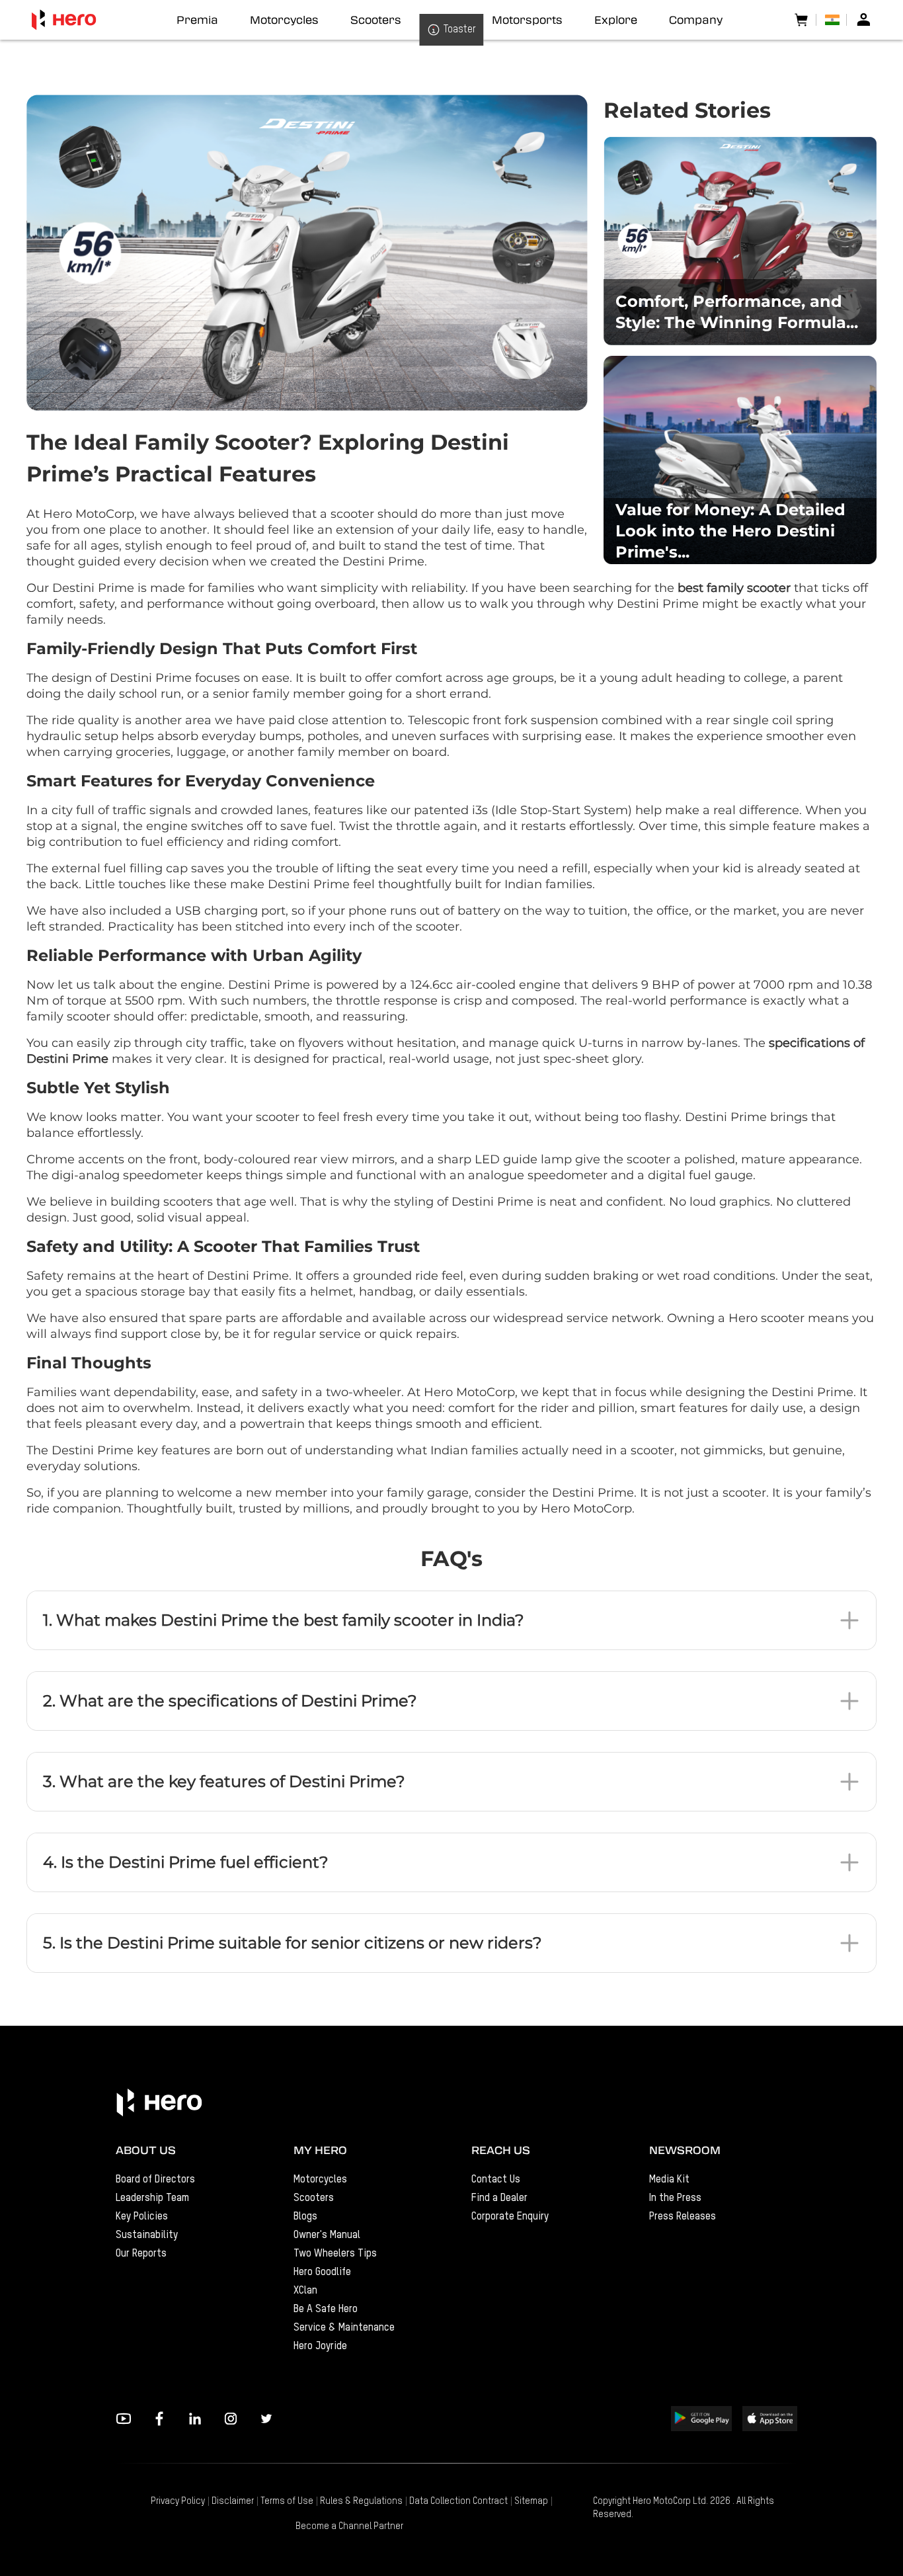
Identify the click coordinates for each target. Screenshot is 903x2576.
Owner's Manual (327, 2235)
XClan (305, 2291)
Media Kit (669, 2180)
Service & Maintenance (344, 2328)
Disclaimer (233, 2501)
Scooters (314, 2198)
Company (696, 20)
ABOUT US (146, 2150)
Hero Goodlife (322, 2272)
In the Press (675, 2198)
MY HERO (320, 2150)
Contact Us (496, 2180)
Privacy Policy (178, 2501)
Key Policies (142, 2217)
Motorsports (527, 20)
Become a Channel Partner (349, 2526)
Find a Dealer (499, 2198)
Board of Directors (155, 2180)
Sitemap (531, 2501)
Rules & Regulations (361, 2501)
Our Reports (141, 2254)
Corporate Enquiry (510, 2217)
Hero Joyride (320, 2347)
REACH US (501, 2150)
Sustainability (147, 2235)
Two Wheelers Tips (335, 2254)
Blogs (305, 2217)
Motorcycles (320, 2180)
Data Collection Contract (458, 2501)
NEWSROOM (685, 2150)
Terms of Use (287, 2501)
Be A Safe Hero (326, 2309)
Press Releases (683, 2217)
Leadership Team (152, 2198)
